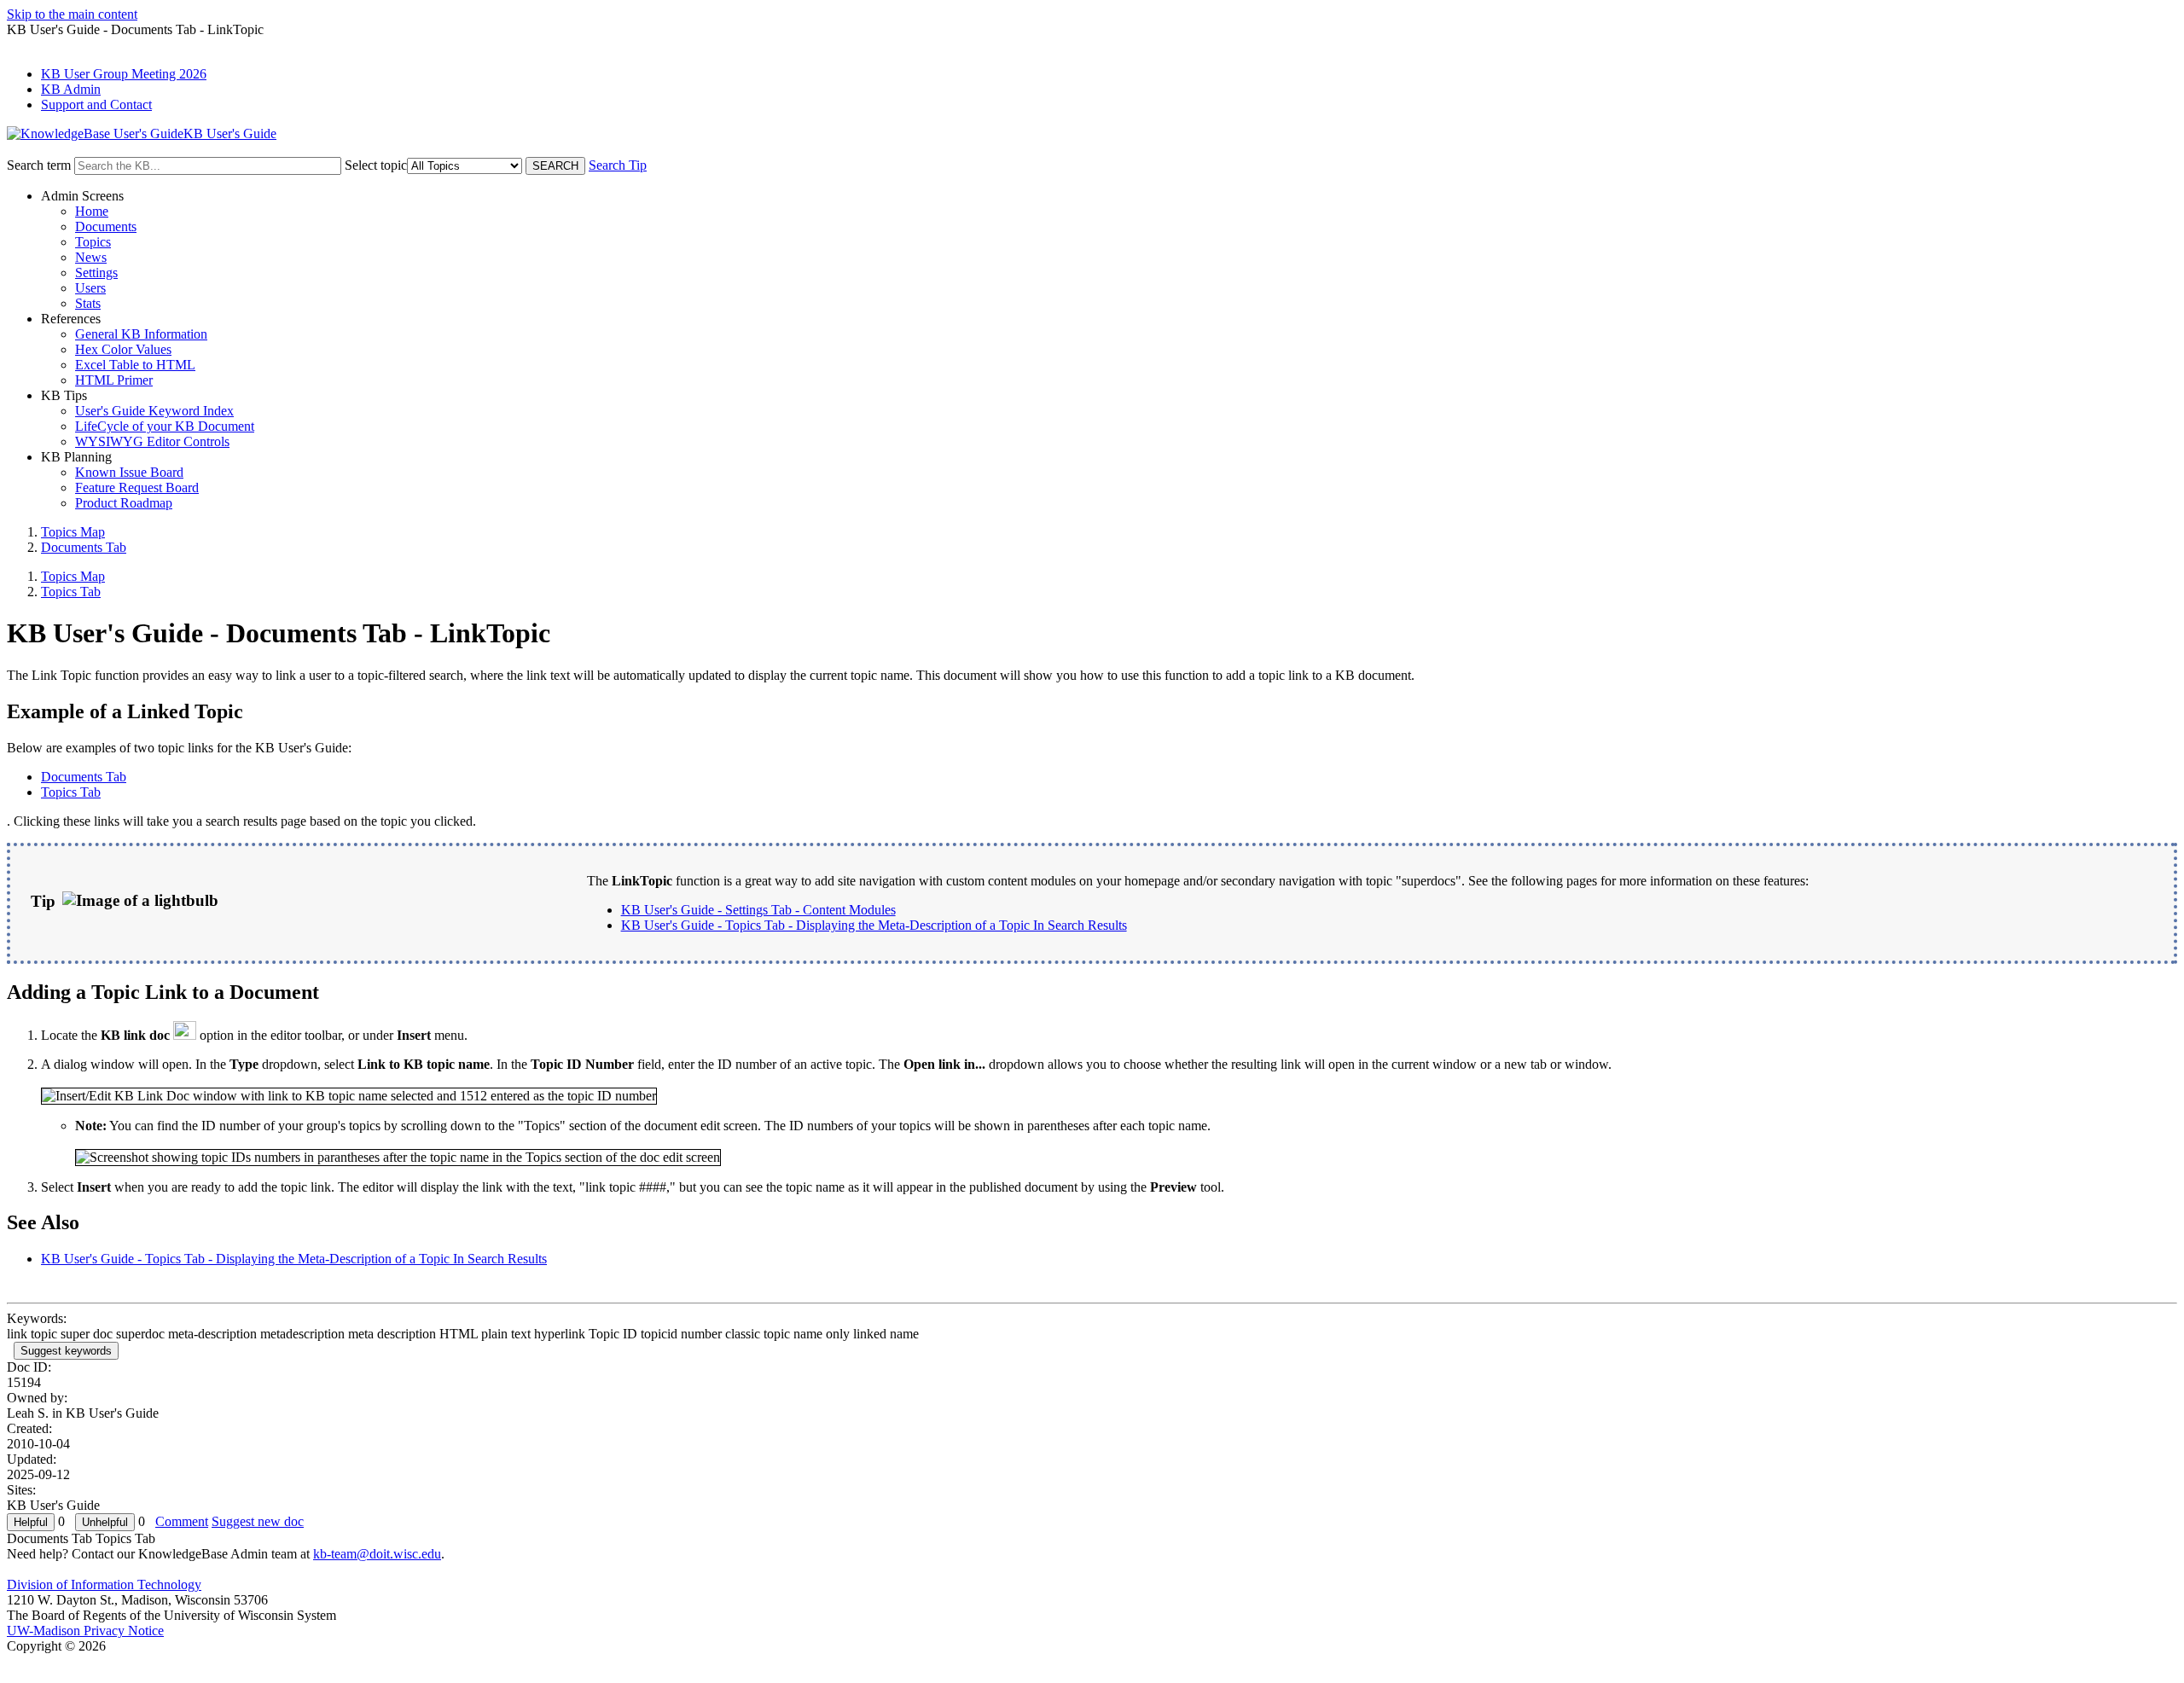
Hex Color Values (123, 349)
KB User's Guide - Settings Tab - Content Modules (758, 910)
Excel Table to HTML (135, 365)
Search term (39, 165)
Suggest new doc (258, 1521)
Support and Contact (96, 104)
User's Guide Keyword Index (154, 411)
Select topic (376, 165)
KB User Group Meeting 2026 (124, 74)
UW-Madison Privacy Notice (85, 1631)
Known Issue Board (129, 472)
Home (92, 211)
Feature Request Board (137, 487)
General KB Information (141, 334)
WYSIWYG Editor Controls (152, 441)
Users (90, 288)
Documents (106, 226)
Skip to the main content (72, 14)
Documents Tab (84, 547)
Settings (96, 273)
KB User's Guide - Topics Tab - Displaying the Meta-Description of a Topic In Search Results (874, 925)
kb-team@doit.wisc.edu (377, 1554)
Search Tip (618, 165)
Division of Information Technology (104, 1584)
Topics (93, 242)
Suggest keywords (66, 1351)
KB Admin (71, 89)
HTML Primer (114, 380)
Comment (182, 1521)
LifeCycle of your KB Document (165, 426)
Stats (88, 303)
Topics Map (73, 532)
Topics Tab (71, 592)
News (91, 257)
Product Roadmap (124, 503)
